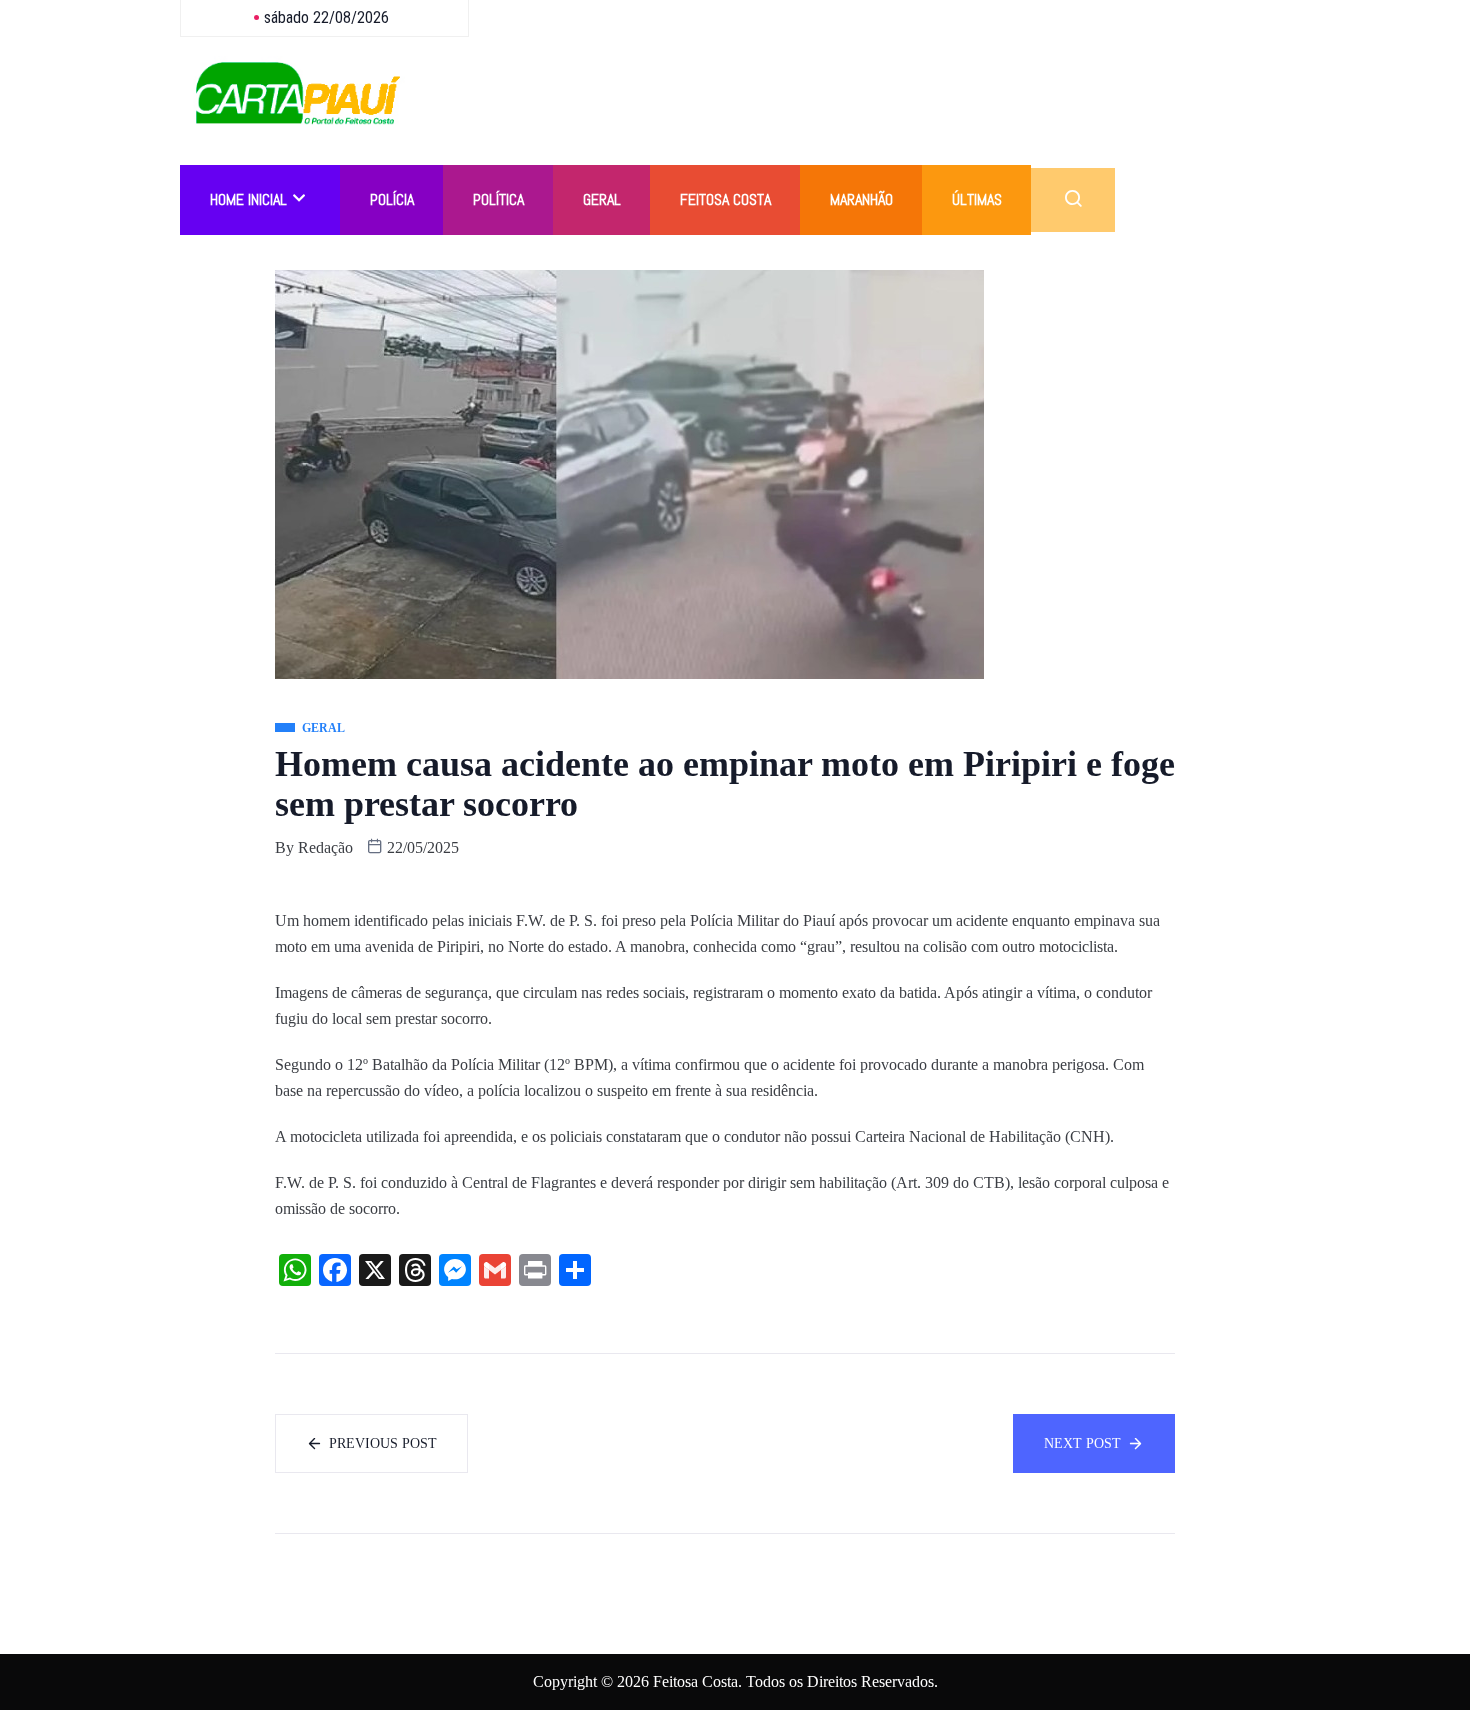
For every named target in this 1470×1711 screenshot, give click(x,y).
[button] (1073, 200)
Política (498, 199)
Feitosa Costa (725, 199)
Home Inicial (248, 199)
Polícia (392, 199)
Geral (602, 199)
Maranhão (861, 199)
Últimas (977, 199)
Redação (325, 847)
